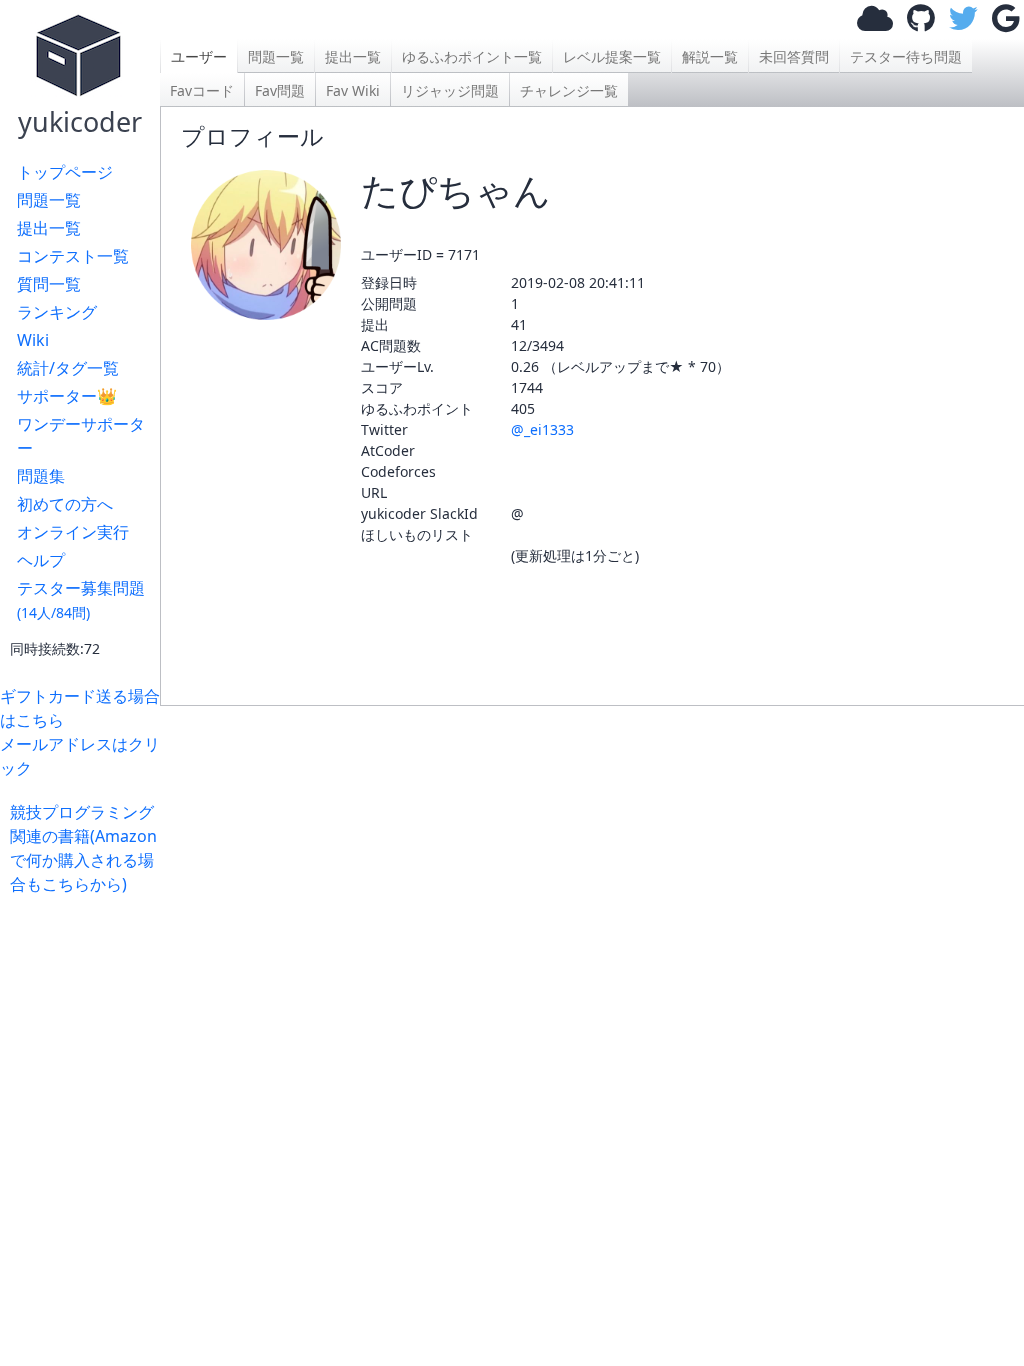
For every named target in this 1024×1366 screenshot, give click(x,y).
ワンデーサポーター (81, 436)
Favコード (202, 90)
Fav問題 (280, 90)
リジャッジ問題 (450, 90)
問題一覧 (49, 200)
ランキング (57, 312)
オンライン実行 (73, 532)
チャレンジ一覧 (569, 90)
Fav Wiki (353, 90)
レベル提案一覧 (612, 56)
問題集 (41, 476)
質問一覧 (49, 284)
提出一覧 (49, 228)
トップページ (65, 172)
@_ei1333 (542, 429)
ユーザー (199, 56)
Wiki (33, 340)
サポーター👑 (67, 396)
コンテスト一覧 (73, 256)
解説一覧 (710, 56)
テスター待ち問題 (906, 56)
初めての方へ (65, 504)
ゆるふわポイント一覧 (472, 56)
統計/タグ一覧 (68, 368)
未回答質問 (794, 56)
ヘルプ (41, 560)
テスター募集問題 (81, 599)
